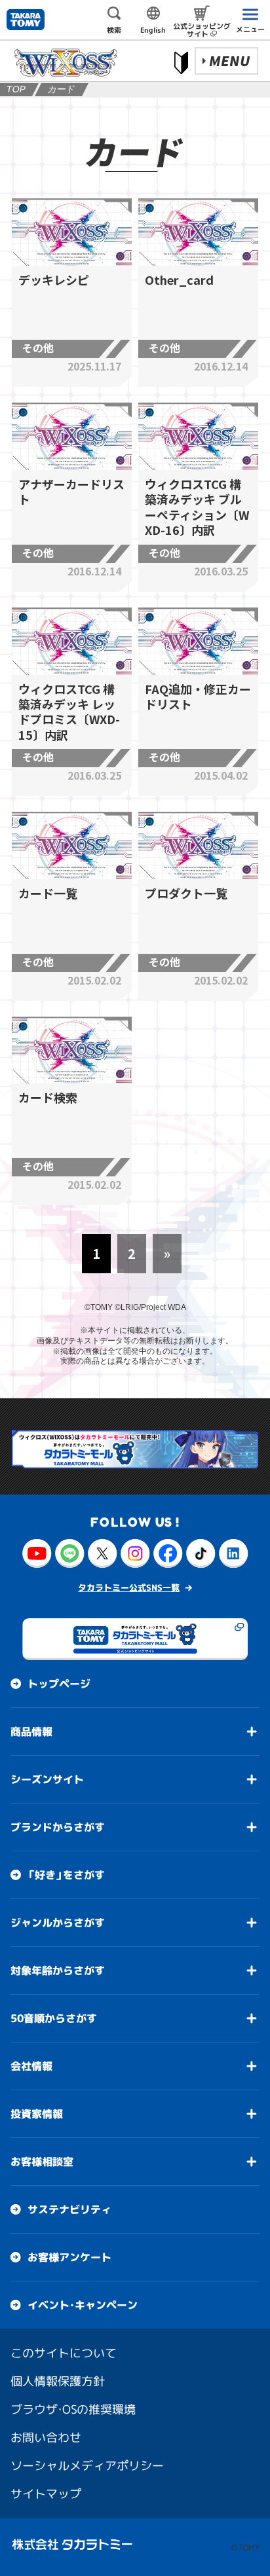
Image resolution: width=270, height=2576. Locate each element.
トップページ (59, 1683)
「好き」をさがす (66, 1874)
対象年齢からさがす (58, 1970)
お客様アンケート (69, 2257)
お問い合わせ (46, 2437)
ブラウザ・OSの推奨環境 (73, 2409)
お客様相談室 (42, 2161)
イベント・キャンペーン (83, 2304)
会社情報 (31, 2065)
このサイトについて (64, 2352)
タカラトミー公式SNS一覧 (129, 1587)
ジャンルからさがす (58, 1922)
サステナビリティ (69, 2209)
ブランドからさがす (58, 1826)
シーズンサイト (47, 1779)
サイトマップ (46, 2493)
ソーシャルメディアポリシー (87, 2465)
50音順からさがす (54, 2018)
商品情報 (31, 1731)
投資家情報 (37, 2113)
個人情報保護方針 (58, 2381)
